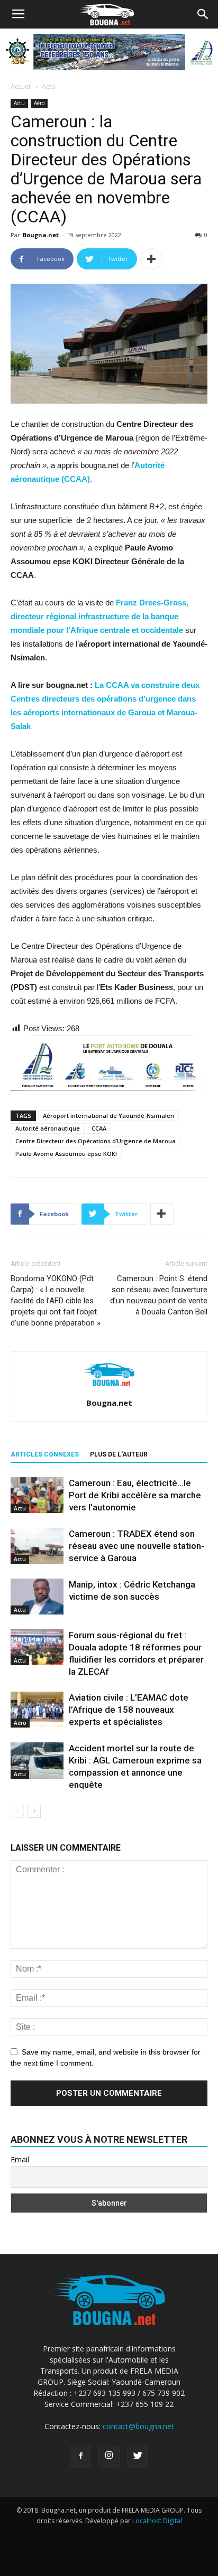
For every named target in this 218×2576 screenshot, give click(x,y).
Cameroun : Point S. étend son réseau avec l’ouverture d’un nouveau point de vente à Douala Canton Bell (159, 1295)
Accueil (21, 86)
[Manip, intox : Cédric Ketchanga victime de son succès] (37, 1597)
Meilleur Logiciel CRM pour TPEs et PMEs (113, 2552)
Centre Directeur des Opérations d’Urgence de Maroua (96, 1141)
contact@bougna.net (138, 2426)
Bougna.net (41, 235)
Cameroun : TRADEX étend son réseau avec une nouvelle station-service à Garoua (137, 1546)
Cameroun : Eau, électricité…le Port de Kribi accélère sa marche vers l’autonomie (135, 1495)
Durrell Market (131, 2531)
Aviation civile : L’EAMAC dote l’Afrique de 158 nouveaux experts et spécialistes (129, 1710)
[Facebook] (80, 2456)
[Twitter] (138, 2456)
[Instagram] (109, 2456)
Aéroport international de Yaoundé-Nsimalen (108, 1116)
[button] (203, 14)
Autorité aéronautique (48, 1128)
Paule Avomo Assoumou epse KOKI (66, 1154)
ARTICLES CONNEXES (45, 1454)
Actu (48, 86)
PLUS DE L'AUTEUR (119, 1454)
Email (20, 2159)
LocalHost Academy (73, 2531)
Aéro (39, 103)
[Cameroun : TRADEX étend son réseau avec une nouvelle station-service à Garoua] (37, 1546)
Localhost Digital (157, 2521)
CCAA (99, 1128)
